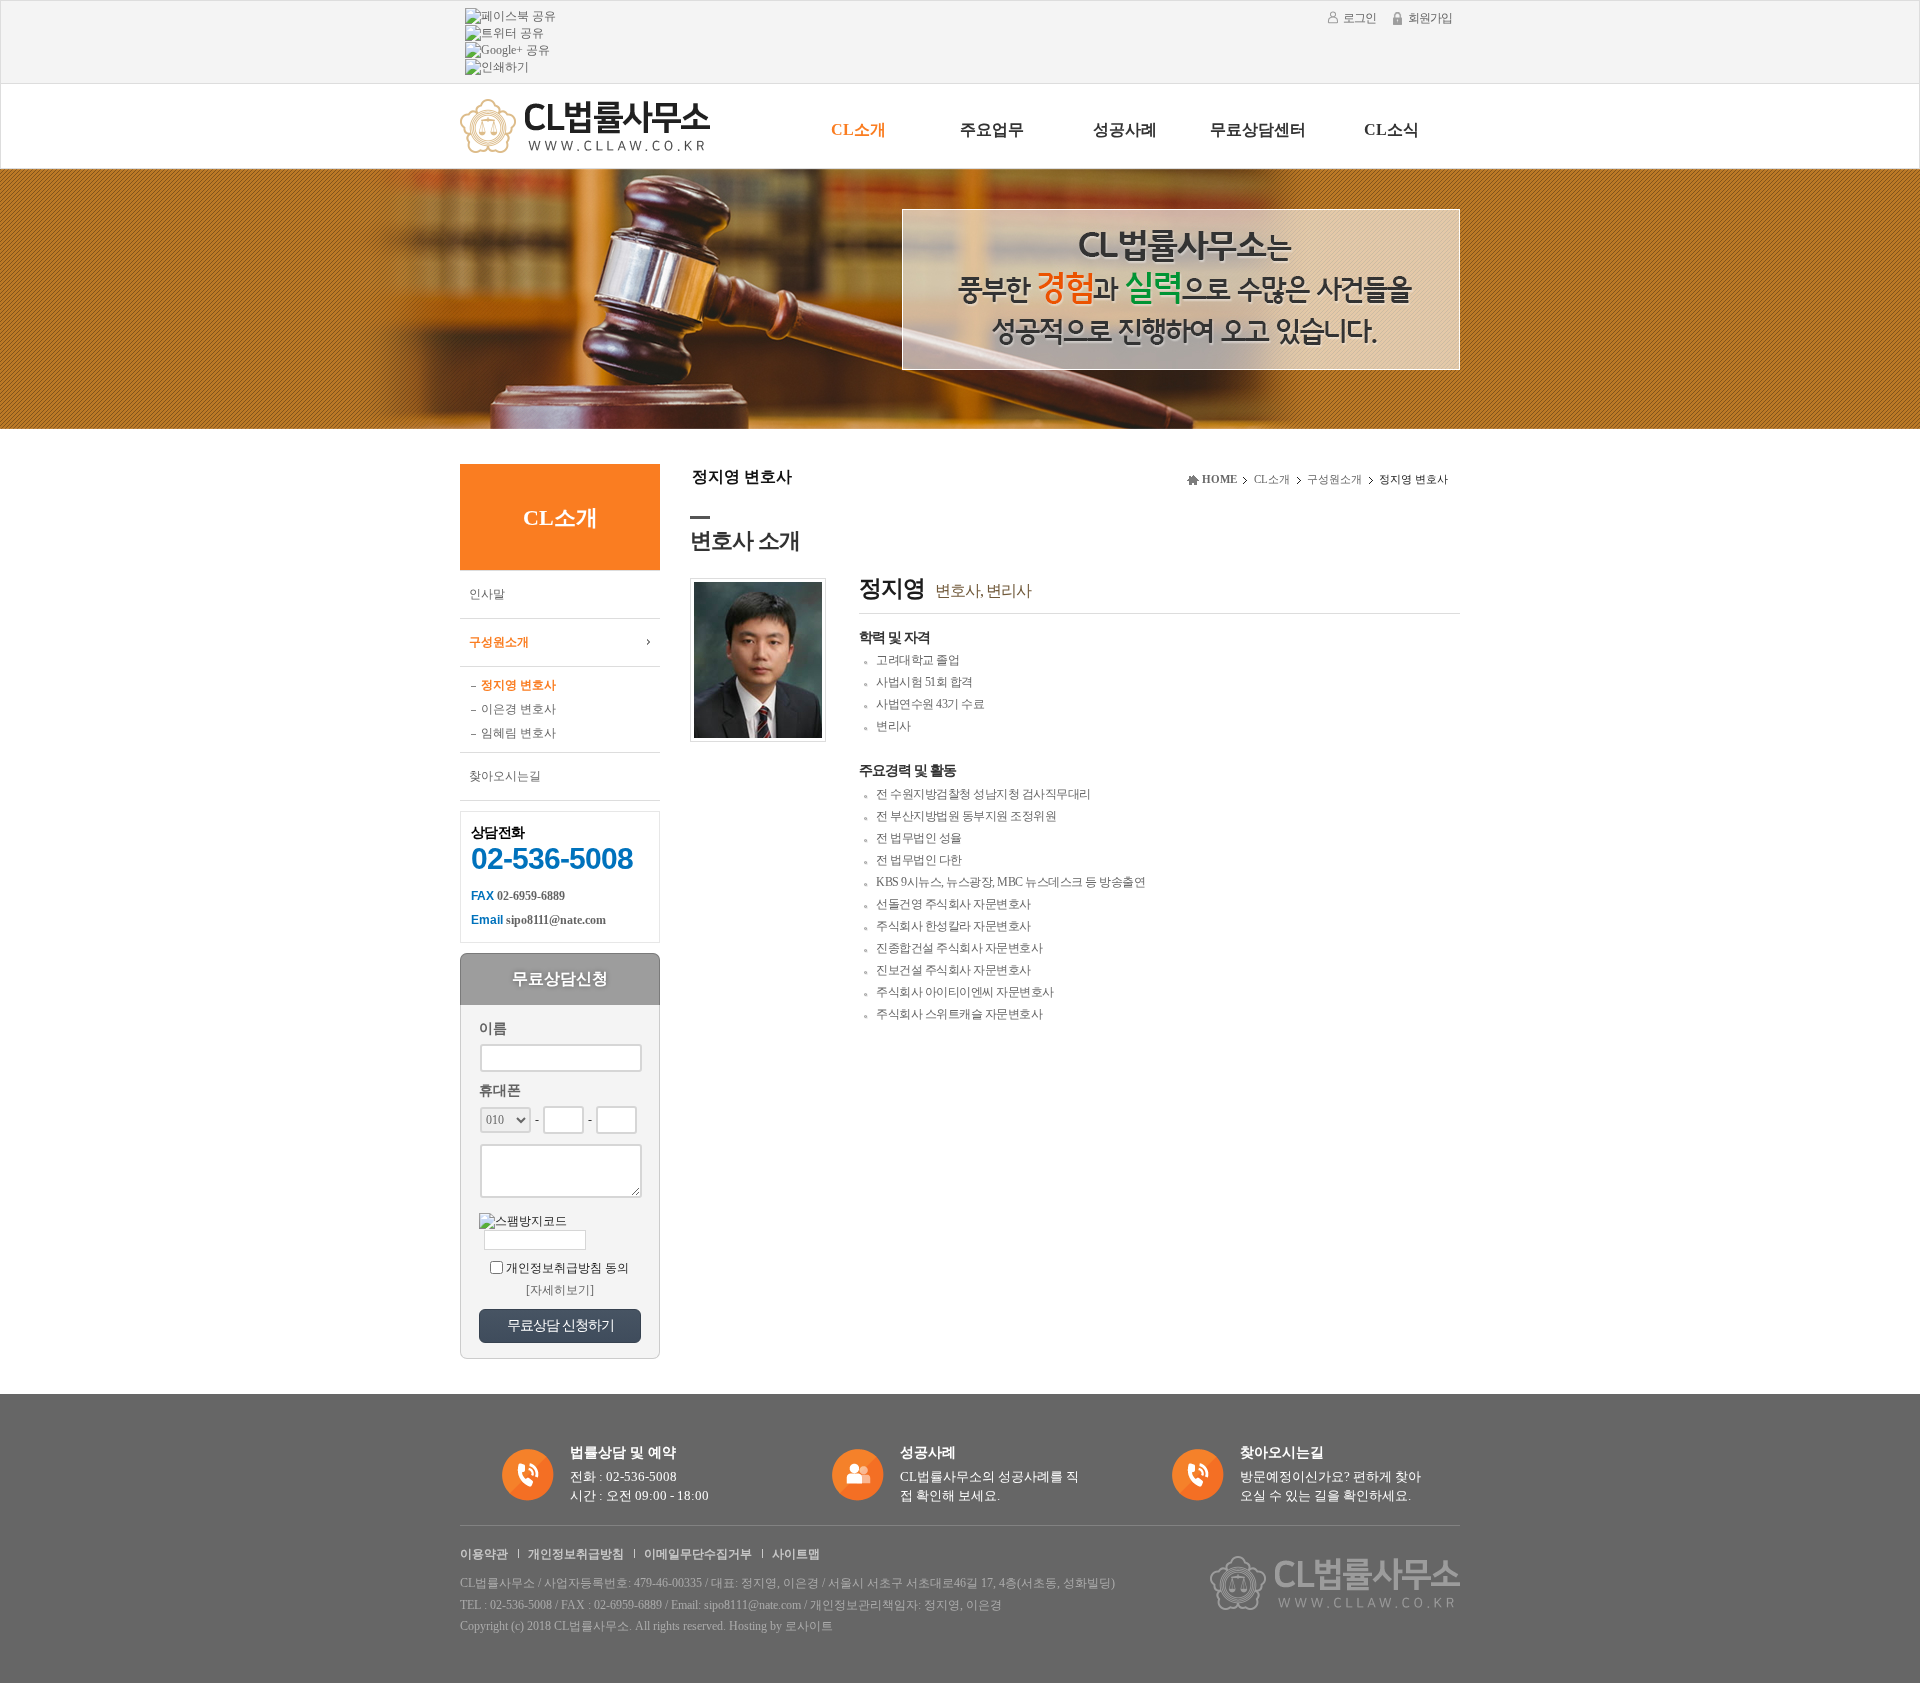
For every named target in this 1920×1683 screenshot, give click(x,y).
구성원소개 (499, 642)
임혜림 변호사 (518, 733)
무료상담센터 (1258, 129)
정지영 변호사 (518, 685)
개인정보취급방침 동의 (567, 1268)
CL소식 (1391, 129)
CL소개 (858, 129)
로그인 (1359, 18)
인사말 (487, 594)
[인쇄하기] (497, 66)
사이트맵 (796, 1554)
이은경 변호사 (518, 709)
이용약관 (484, 1554)
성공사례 (1125, 129)
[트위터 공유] (504, 32)
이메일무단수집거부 (698, 1554)
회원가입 (1430, 18)
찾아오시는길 (505, 776)
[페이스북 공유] (510, 15)
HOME (1219, 479)
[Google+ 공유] (507, 49)
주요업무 (992, 129)
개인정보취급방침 (576, 1554)
